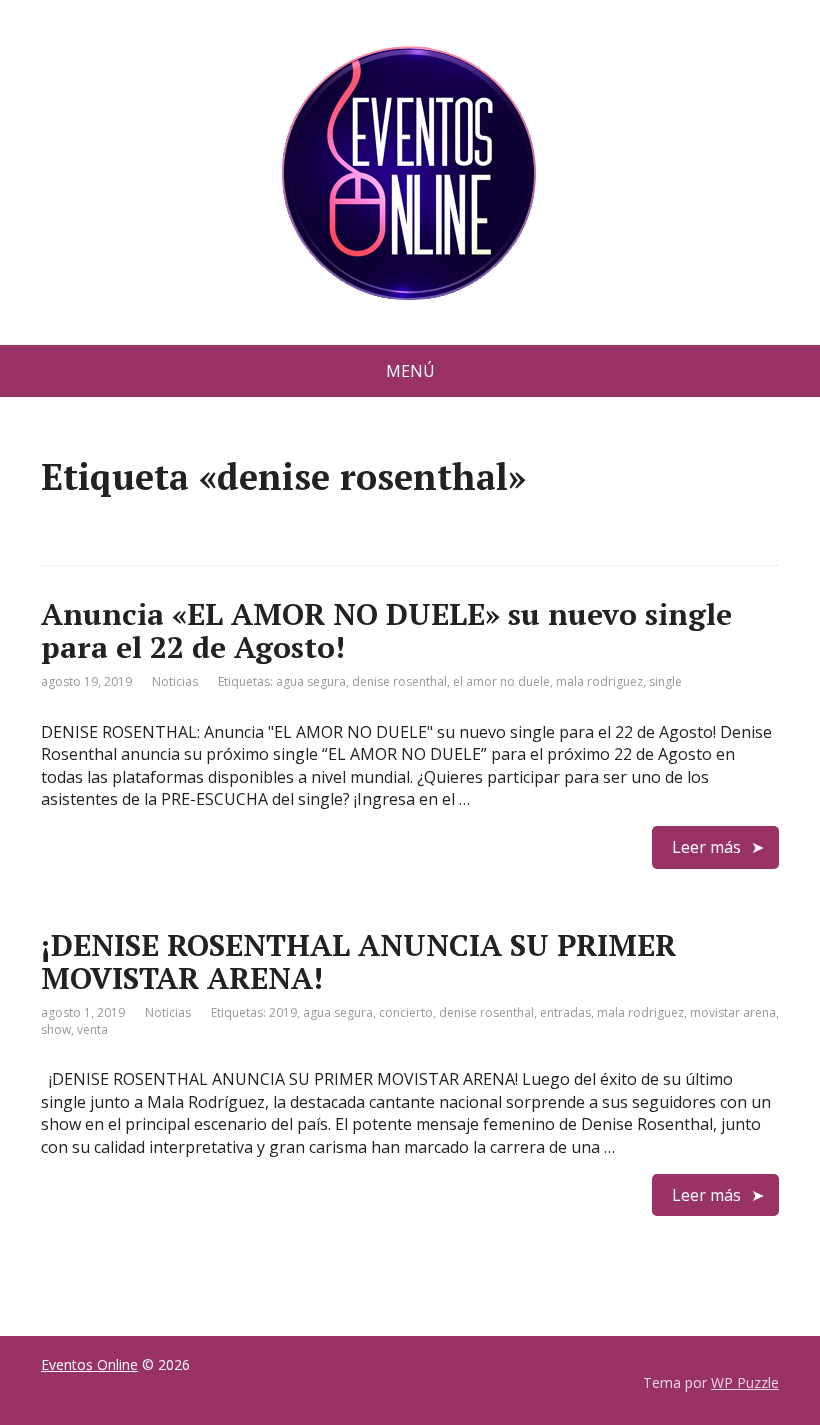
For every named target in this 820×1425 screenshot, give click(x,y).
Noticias (175, 681)
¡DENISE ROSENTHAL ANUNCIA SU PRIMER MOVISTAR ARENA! (358, 961)
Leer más (706, 847)
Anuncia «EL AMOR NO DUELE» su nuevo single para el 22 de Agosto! (386, 630)
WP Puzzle (745, 1382)
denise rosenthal (399, 681)
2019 (283, 1012)
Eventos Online (89, 1364)
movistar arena (733, 1012)
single (665, 681)
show (56, 1029)
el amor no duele (501, 681)
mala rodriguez (599, 681)
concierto (406, 1012)
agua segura (311, 681)
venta (92, 1029)
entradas (565, 1012)
